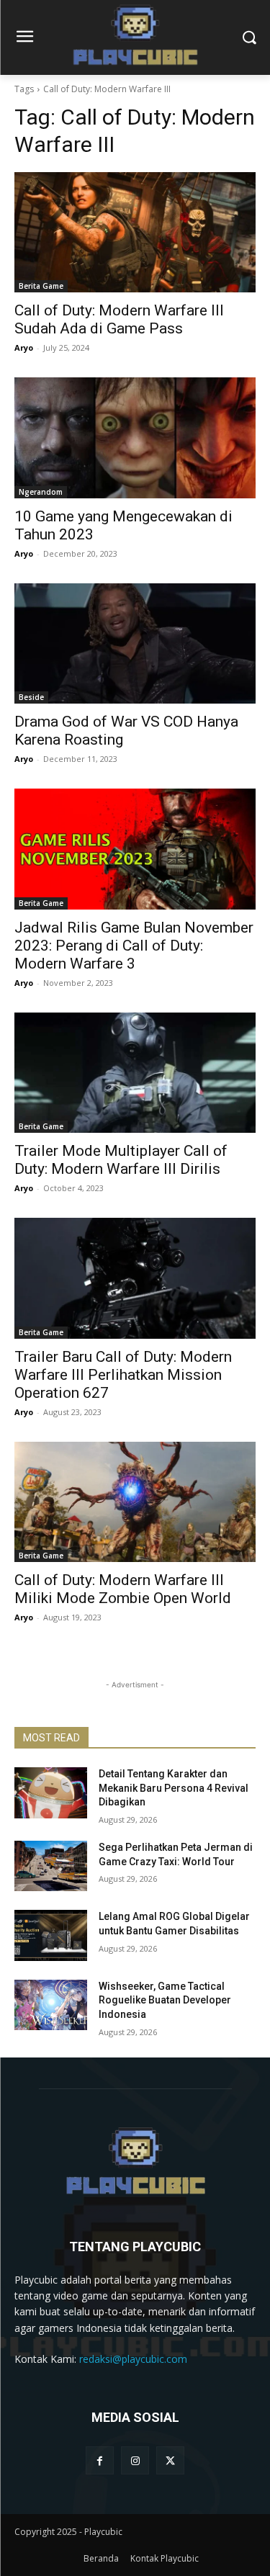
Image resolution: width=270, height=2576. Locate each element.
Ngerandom (41, 492)
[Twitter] (170, 2460)
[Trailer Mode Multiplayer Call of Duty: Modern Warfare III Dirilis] (135, 1073)
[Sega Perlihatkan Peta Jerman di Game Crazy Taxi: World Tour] (51, 1866)
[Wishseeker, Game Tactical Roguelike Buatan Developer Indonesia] (51, 2005)
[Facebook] (100, 2460)
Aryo (24, 347)
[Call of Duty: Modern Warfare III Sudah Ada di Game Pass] (135, 233)
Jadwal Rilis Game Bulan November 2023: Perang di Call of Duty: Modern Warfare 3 (134, 946)
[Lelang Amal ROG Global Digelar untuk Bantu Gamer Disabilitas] (51, 1935)
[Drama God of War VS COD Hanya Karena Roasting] (135, 644)
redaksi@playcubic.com (133, 2359)
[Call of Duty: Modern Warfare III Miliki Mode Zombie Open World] (135, 1502)
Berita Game (41, 286)
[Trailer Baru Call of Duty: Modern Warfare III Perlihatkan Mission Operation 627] (135, 1278)
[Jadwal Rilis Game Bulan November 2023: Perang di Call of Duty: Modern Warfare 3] (135, 849)
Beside (31, 697)
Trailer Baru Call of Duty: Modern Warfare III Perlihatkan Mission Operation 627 (123, 1375)
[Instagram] (135, 2460)
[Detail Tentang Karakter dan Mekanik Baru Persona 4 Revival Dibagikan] (51, 1792)
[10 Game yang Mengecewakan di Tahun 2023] (135, 438)
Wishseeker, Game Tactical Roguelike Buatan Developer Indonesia (165, 2000)
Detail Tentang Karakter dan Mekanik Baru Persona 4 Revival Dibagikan (174, 1788)
